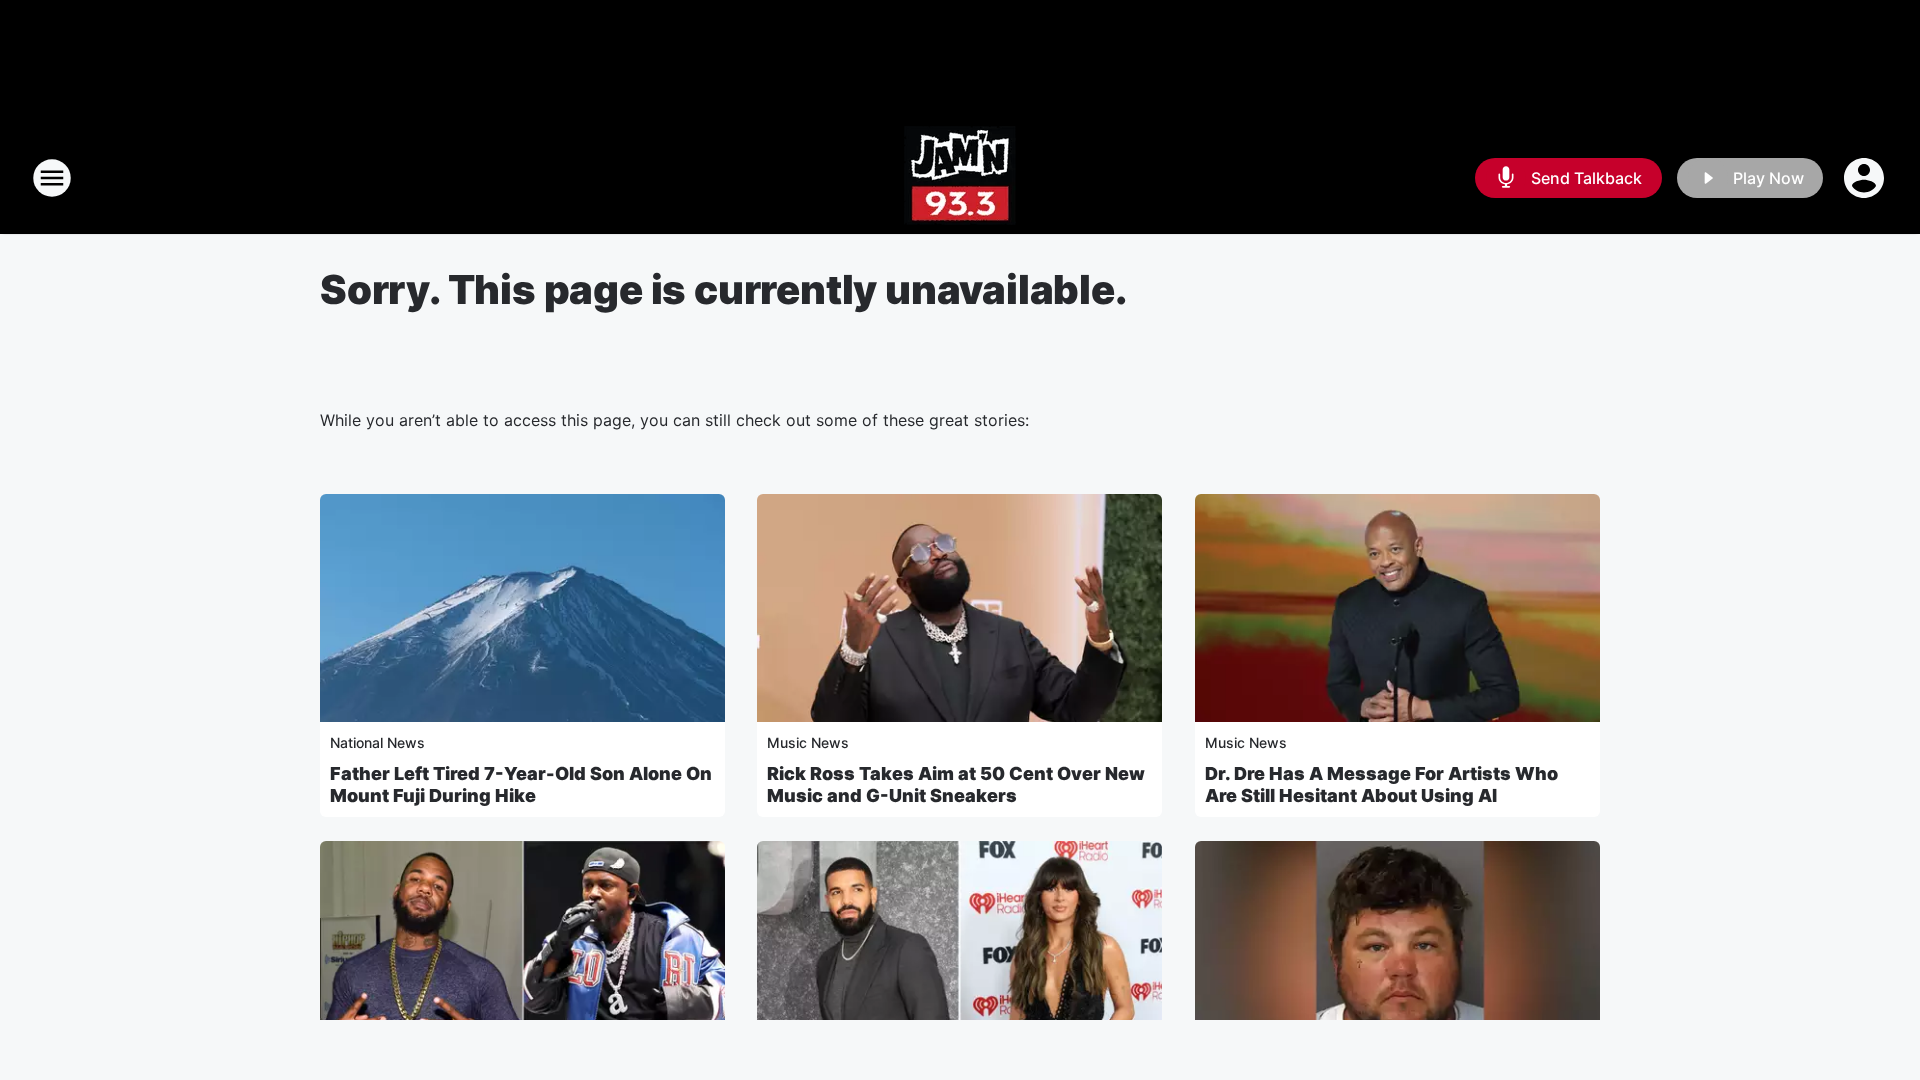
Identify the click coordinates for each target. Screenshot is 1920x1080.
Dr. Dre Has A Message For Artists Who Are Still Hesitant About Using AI (1381, 784)
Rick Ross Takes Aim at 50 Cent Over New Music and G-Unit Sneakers (956, 784)
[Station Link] (960, 178)
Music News (808, 742)
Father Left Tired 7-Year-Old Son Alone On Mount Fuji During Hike (521, 784)
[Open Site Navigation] (52, 178)
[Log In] (1866, 178)
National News (377, 742)
